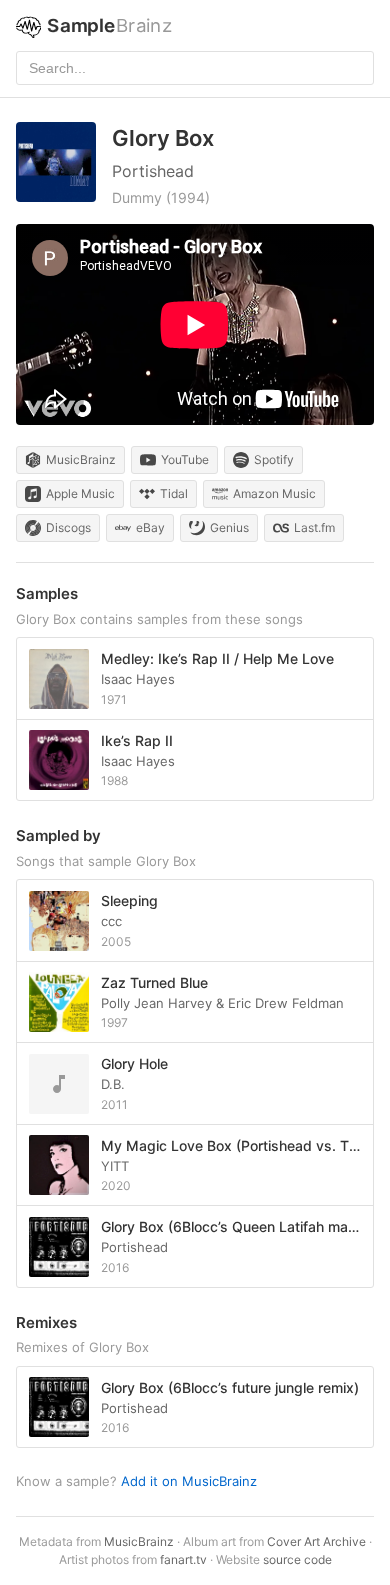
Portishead (153, 171)
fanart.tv (183, 1559)
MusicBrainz (139, 1541)
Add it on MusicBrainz (189, 1481)
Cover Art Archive (316, 1541)
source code (297, 1559)
